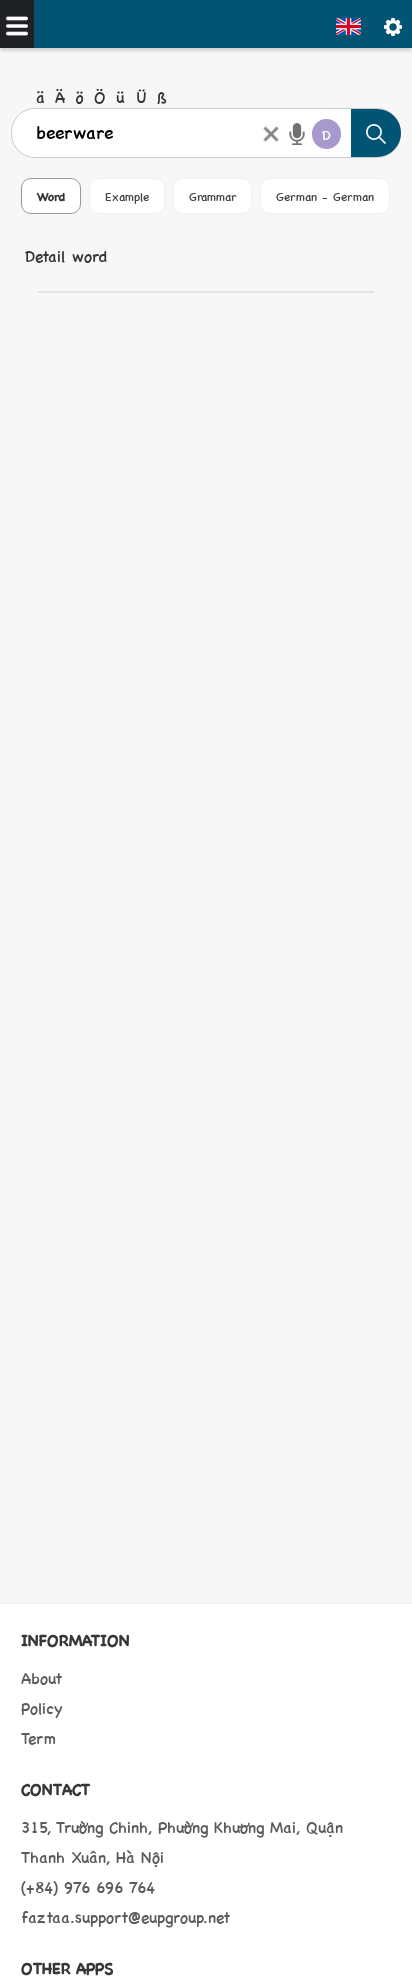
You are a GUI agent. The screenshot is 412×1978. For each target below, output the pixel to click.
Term (38, 1737)
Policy (42, 1707)
